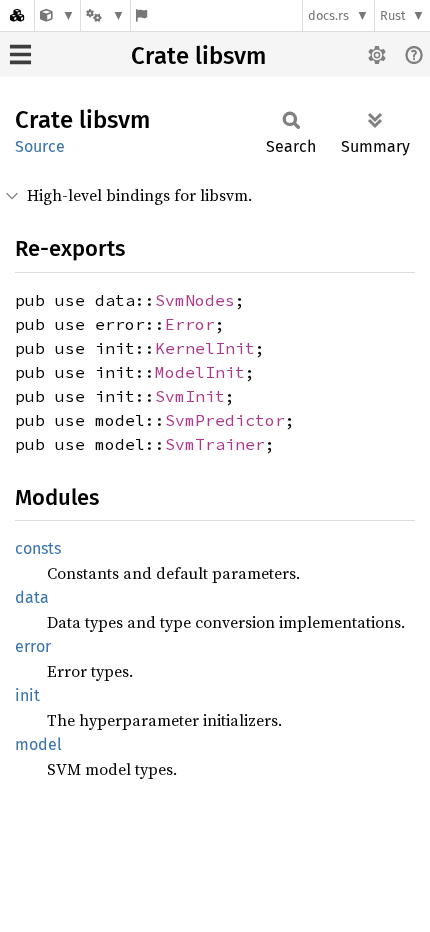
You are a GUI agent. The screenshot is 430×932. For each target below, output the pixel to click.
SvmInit (190, 396)
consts (38, 548)
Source (40, 146)
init (27, 695)
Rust (393, 15)
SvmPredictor (225, 420)
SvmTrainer (215, 444)
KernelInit (205, 348)
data (32, 597)
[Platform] (105, 15)
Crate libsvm (198, 56)
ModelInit (200, 372)
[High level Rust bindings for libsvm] (57, 15)
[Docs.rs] (17, 15)
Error (190, 324)
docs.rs (328, 15)
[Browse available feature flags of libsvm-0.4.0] (141, 15)
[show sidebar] (20, 54)
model (38, 744)
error (33, 646)
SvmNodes (195, 300)
